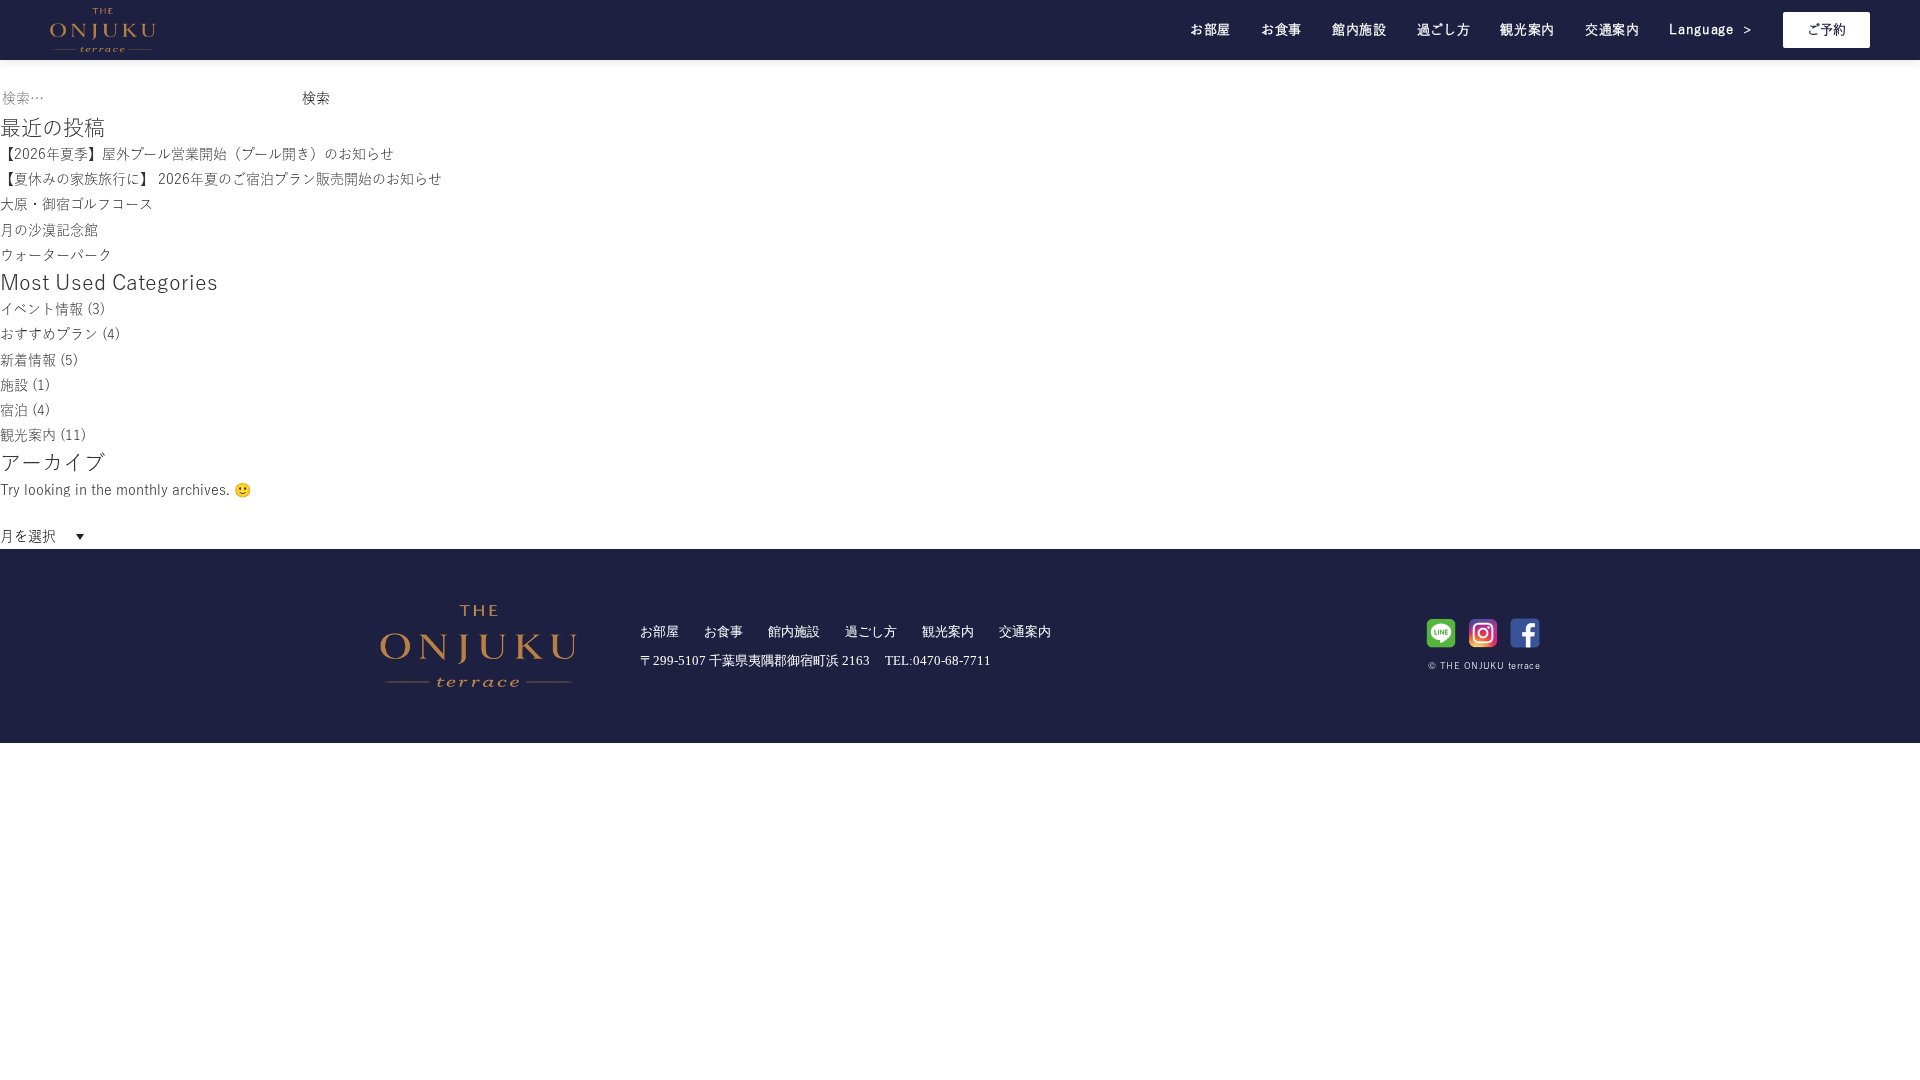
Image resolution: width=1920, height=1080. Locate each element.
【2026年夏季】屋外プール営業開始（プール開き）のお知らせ (197, 154)
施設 (14, 385)
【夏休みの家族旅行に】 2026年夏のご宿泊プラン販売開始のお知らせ (221, 179)
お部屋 (1210, 29)
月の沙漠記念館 (49, 230)
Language (1711, 29)
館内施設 (1359, 29)
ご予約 (1826, 29)
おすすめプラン (49, 334)
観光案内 (1527, 29)
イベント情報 (41, 309)
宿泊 (14, 410)
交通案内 (1612, 29)
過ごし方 (1444, 29)
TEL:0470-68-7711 (938, 660)
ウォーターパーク (56, 255)
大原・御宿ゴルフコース (76, 204)
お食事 (1281, 29)
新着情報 (28, 360)
